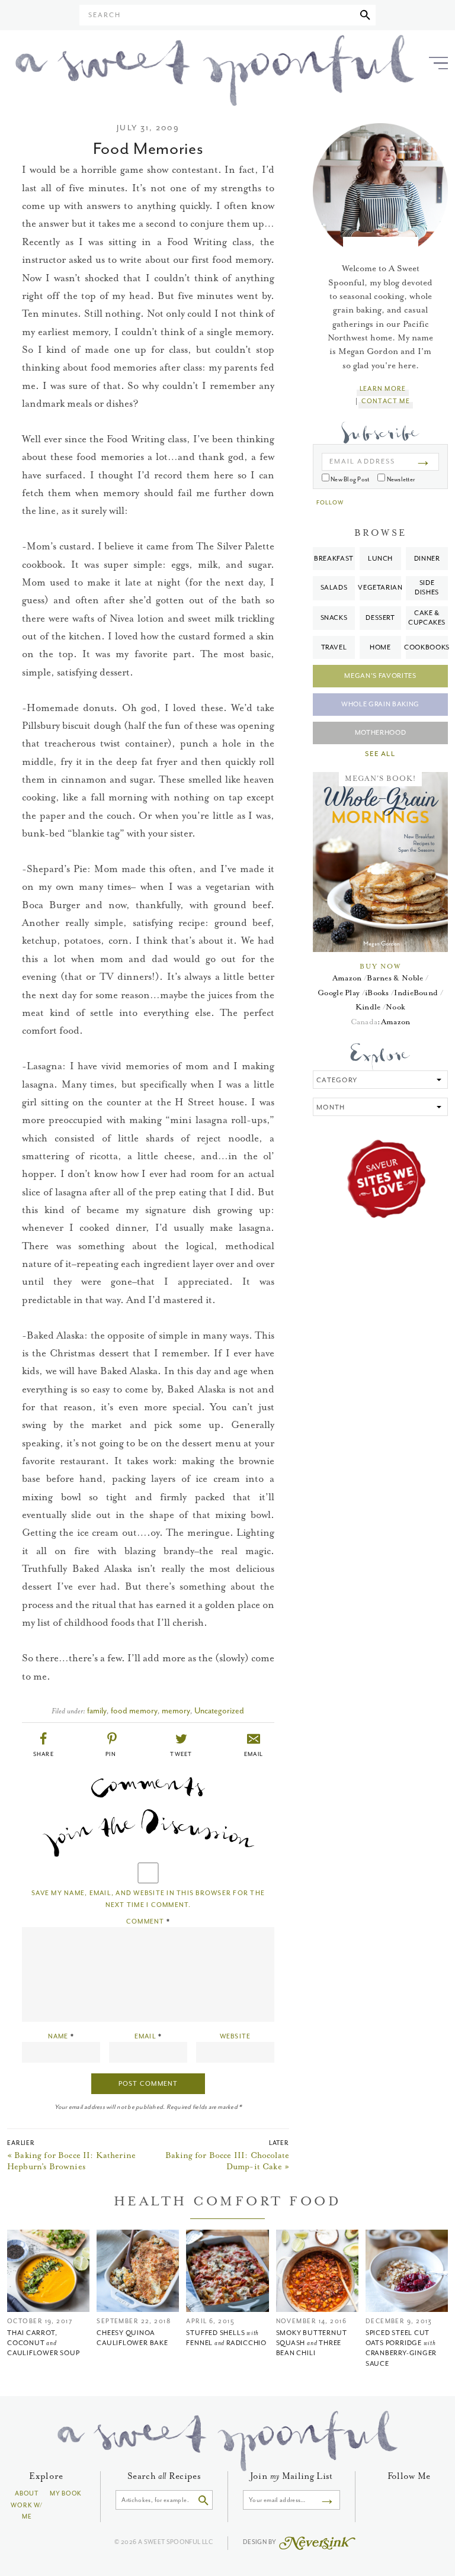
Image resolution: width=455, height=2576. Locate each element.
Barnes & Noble (395, 978)
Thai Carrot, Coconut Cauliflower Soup (43, 2343)
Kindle (368, 1007)
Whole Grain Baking (380, 704)
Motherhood (381, 733)
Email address (362, 462)
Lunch (380, 559)
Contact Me (386, 401)
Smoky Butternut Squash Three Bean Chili (312, 2343)
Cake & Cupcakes (427, 618)
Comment (148, 1921)
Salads (334, 588)
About (27, 2493)
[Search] (365, 15)
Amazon (347, 978)
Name (61, 2036)
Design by (260, 2542)
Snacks (334, 618)
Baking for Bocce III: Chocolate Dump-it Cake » (227, 2161)
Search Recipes (164, 2476)
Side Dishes (427, 588)
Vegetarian (381, 588)
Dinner (427, 559)
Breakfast (334, 559)
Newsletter (400, 479)
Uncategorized (219, 1711)
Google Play (339, 993)
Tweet (181, 1754)
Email (254, 1754)
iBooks (377, 993)
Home (380, 647)
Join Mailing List (291, 2476)
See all (380, 754)
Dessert (380, 618)
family (97, 1711)
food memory (134, 1711)
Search (105, 15)
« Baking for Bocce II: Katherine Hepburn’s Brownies (71, 2161)
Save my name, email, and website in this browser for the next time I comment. (148, 1899)
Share (44, 1754)
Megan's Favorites (380, 676)
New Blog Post (349, 479)
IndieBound (416, 993)
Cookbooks (427, 647)
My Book (66, 2493)
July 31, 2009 (148, 128)
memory (176, 1711)
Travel (334, 647)
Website (235, 2036)
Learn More (383, 389)
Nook (395, 1007)
